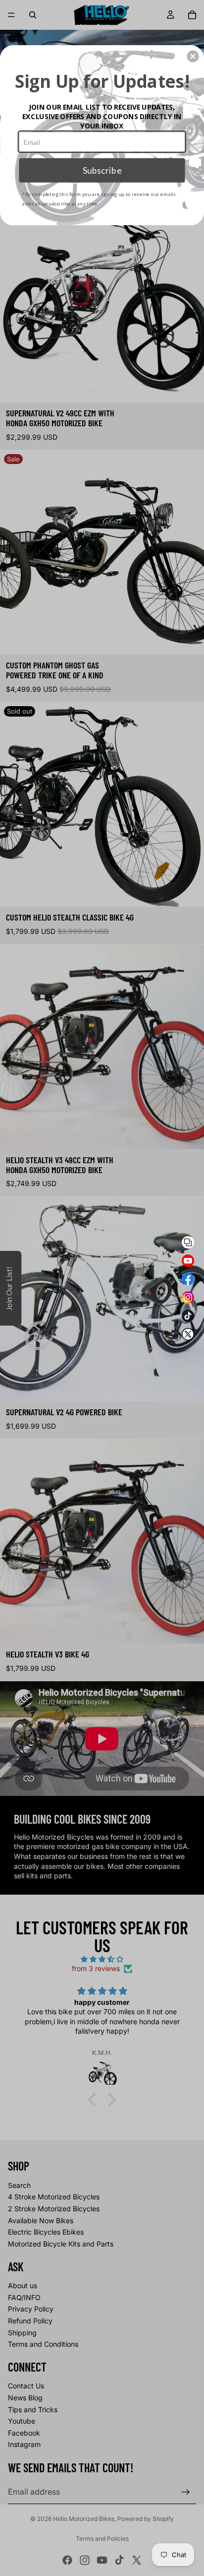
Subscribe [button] (102, 170)
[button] (193, 56)
